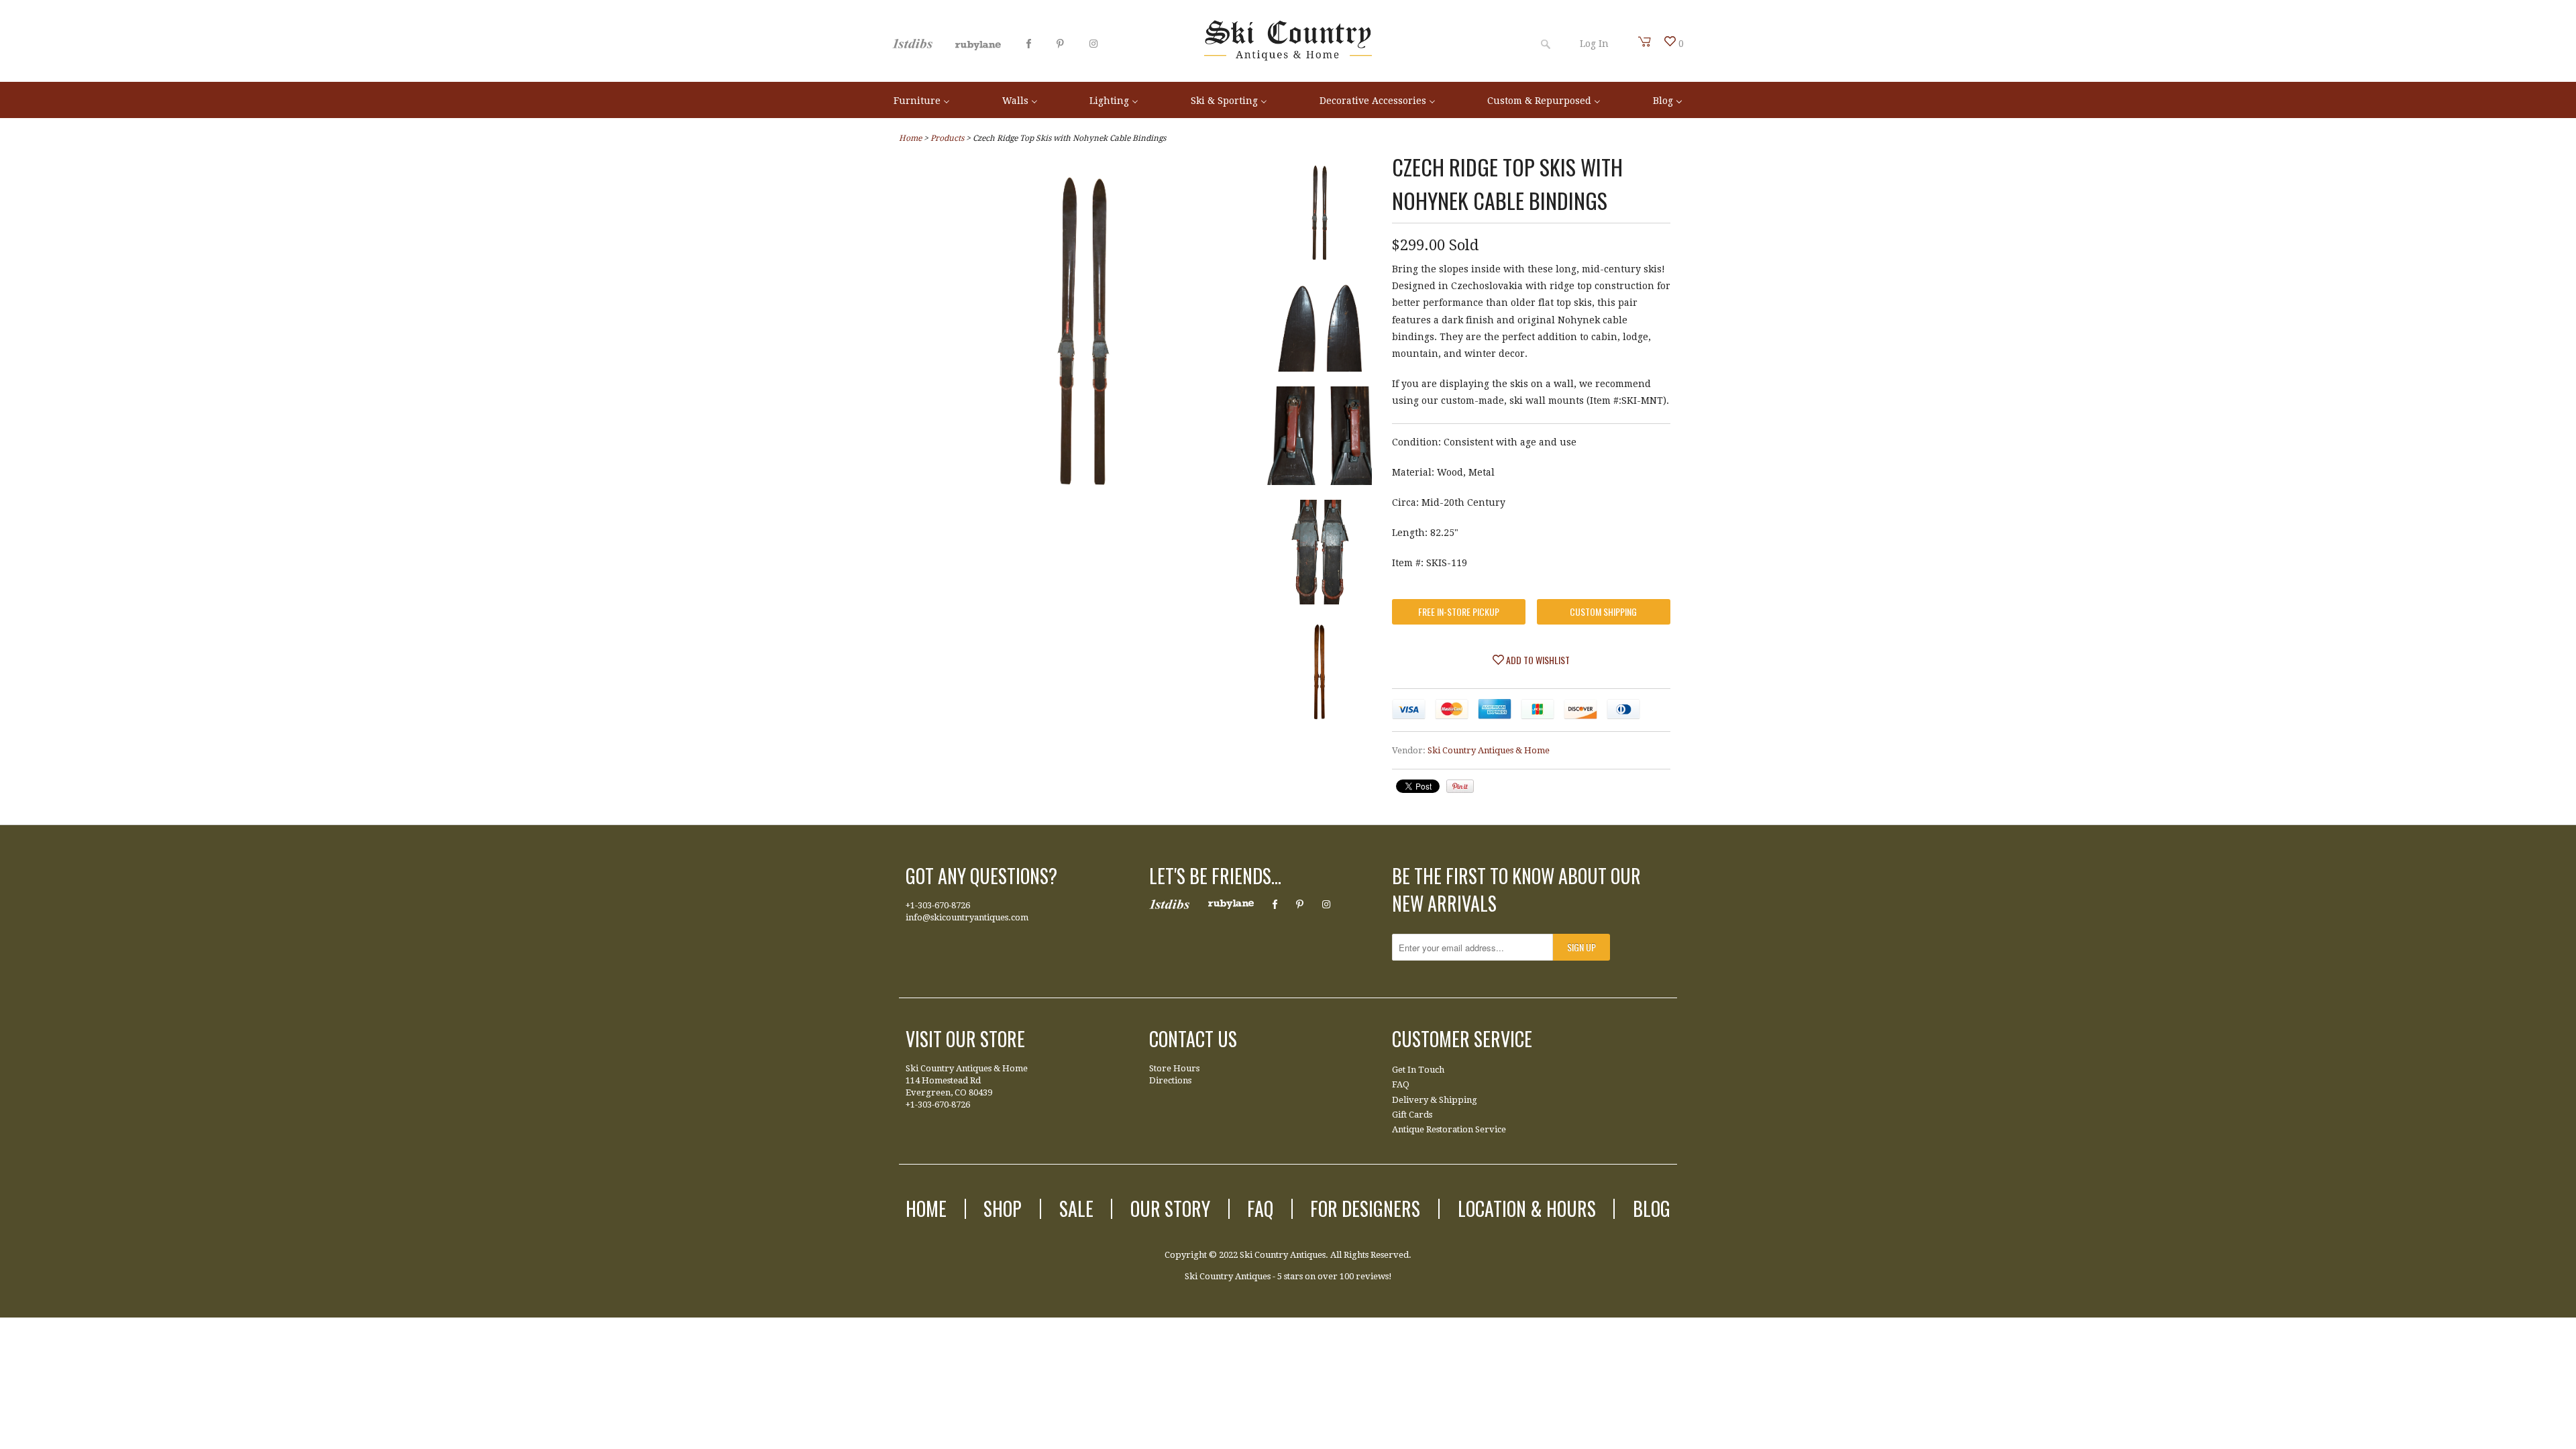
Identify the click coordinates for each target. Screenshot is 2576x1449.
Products (947, 138)
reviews (1372, 1276)
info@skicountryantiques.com (967, 917)
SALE (1076, 1209)
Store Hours (1174, 1068)
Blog (1652, 1209)
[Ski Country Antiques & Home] (1288, 58)
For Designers (1365, 1209)
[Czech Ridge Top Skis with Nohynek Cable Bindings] (1320, 215)
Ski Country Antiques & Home (1489, 750)
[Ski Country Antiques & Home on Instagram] (1093, 44)
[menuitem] (922, 100)
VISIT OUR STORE (965, 1039)
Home (926, 1209)
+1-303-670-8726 (938, 905)
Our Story (1170, 1209)
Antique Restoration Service (1449, 1129)
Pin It (1460, 786)
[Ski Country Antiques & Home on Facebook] (1029, 44)
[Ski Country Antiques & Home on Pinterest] (1060, 44)
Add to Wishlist (1537, 660)
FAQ (1401, 1084)
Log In (1594, 44)
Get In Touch (1418, 1070)
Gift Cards (1412, 1115)
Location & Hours (1527, 1209)
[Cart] (1645, 42)
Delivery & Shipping (1435, 1100)
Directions (1170, 1080)
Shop (1003, 1209)
